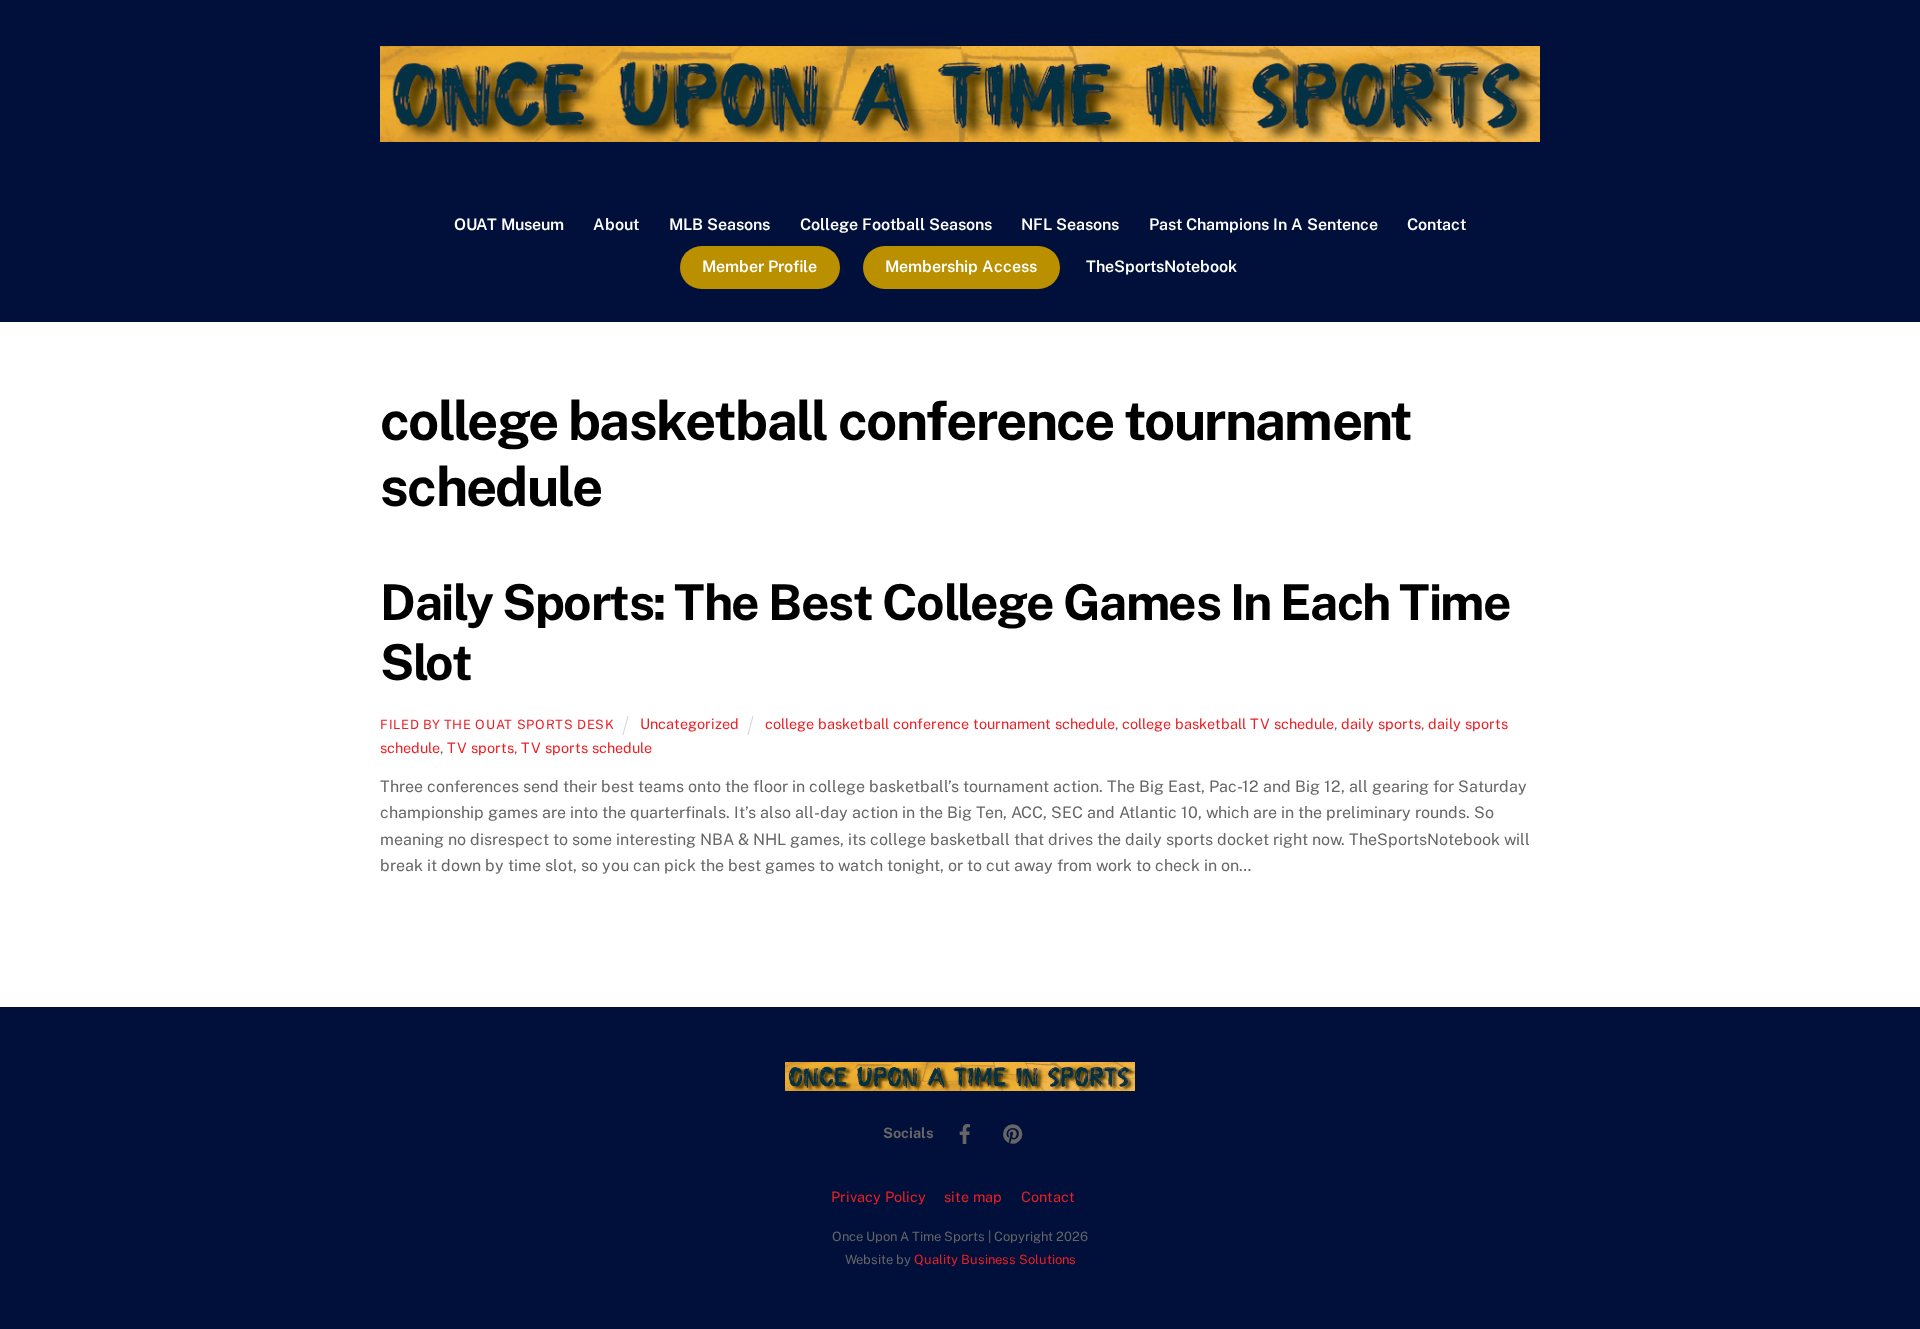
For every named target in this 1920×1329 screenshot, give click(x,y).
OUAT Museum (509, 224)
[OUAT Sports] (960, 132)
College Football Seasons (896, 224)
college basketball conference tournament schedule (940, 723)
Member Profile (759, 266)
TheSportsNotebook (1161, 266)
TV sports (480, 747)
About (616, 224)
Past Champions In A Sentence (1263, 224)
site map (973, 1196)
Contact (1436, 224)
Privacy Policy (878, 1196)
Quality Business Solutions (995, 1259)
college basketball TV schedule (1228, 723)
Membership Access (961, 266)
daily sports (1381, 723)
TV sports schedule (586, 747)
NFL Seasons (1070, 224)
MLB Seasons (719, 224)
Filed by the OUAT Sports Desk (497, 724)
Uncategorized (689, 723)
